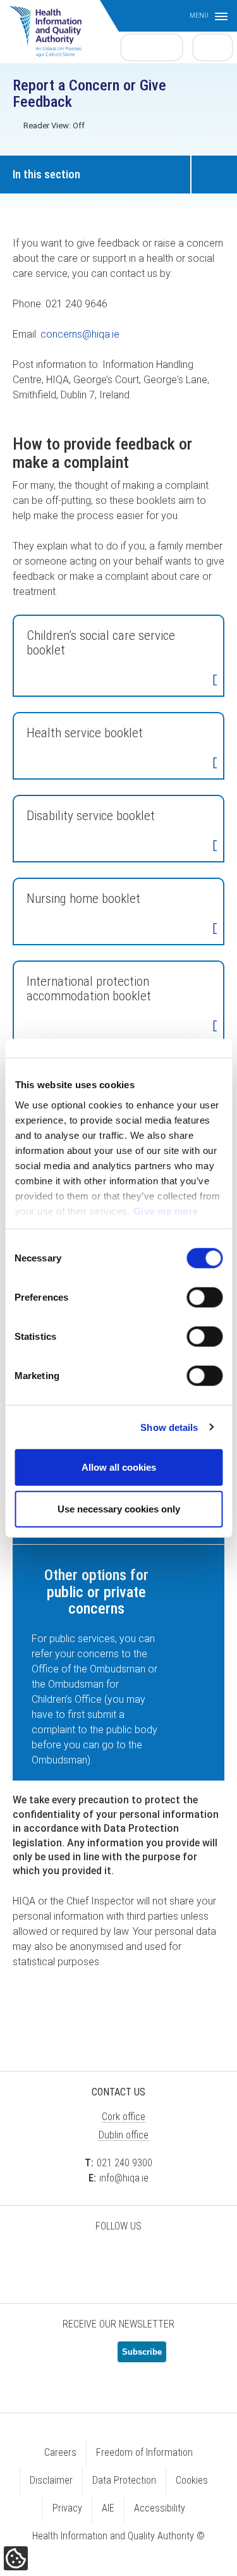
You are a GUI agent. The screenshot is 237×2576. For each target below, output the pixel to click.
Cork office (124, 2117)
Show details (169, 1427)
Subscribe (142, 2352)
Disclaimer (51, 2480)
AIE (108, 2508)
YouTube (150, 2259)
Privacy (67, 2508)
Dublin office (124, 2135)
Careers (60, 2452)
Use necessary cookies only (119, 1508)
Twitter (56, 2259)
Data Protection (124, 2480)
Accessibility (160, 2508)
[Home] (52, 25)
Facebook (87, 2259)
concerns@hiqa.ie (80, 334)
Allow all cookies (119, 1467)
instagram (182, 2259)
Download (215, 681)
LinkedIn (119, 2259)
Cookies (192, 2480)
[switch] (204, 1297)
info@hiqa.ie (124, 2178)
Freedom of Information (144, 2452)
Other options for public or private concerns (96, 1592)
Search (213, 47)
